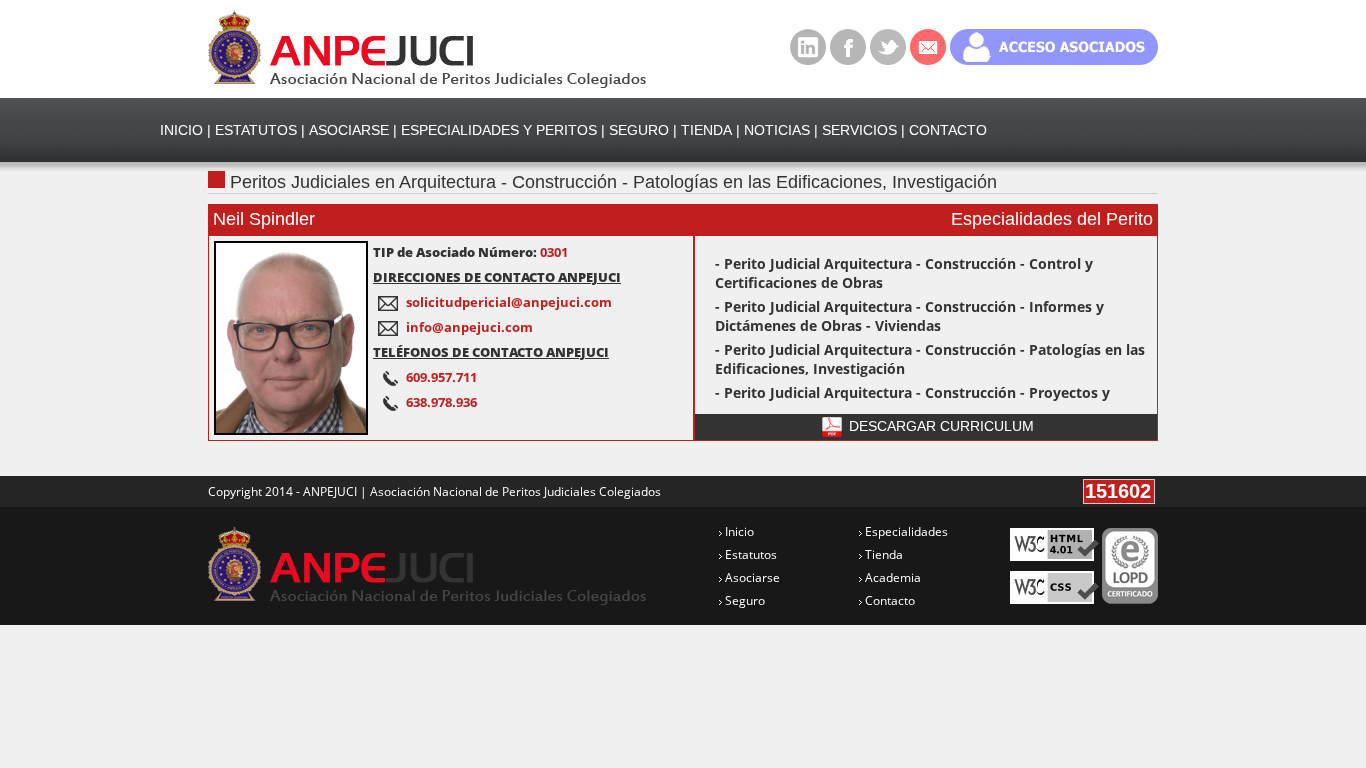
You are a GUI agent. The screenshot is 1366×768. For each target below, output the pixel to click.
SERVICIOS (859, 130)
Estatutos (749, 554)
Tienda (882, 554)
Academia (891, 577)
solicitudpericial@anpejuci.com (509, 302)
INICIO (181, 130)
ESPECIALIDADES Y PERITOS (499, 130)
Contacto (888, 600)
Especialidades (905, 531)
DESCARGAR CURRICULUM (939, 426)
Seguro (743, 600)
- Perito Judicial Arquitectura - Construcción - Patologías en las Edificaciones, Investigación (930, 359)
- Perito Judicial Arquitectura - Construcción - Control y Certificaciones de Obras (904, 273)
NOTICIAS (777, 130)
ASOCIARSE (349, 130)
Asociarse (751, 577)
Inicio (738, 531)
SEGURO (639, 130)
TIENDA (706, 130)
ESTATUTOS (256, 130)
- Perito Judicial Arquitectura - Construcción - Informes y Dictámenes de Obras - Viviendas (909, 316)
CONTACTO (948, 130)
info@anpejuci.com (469, 327)
